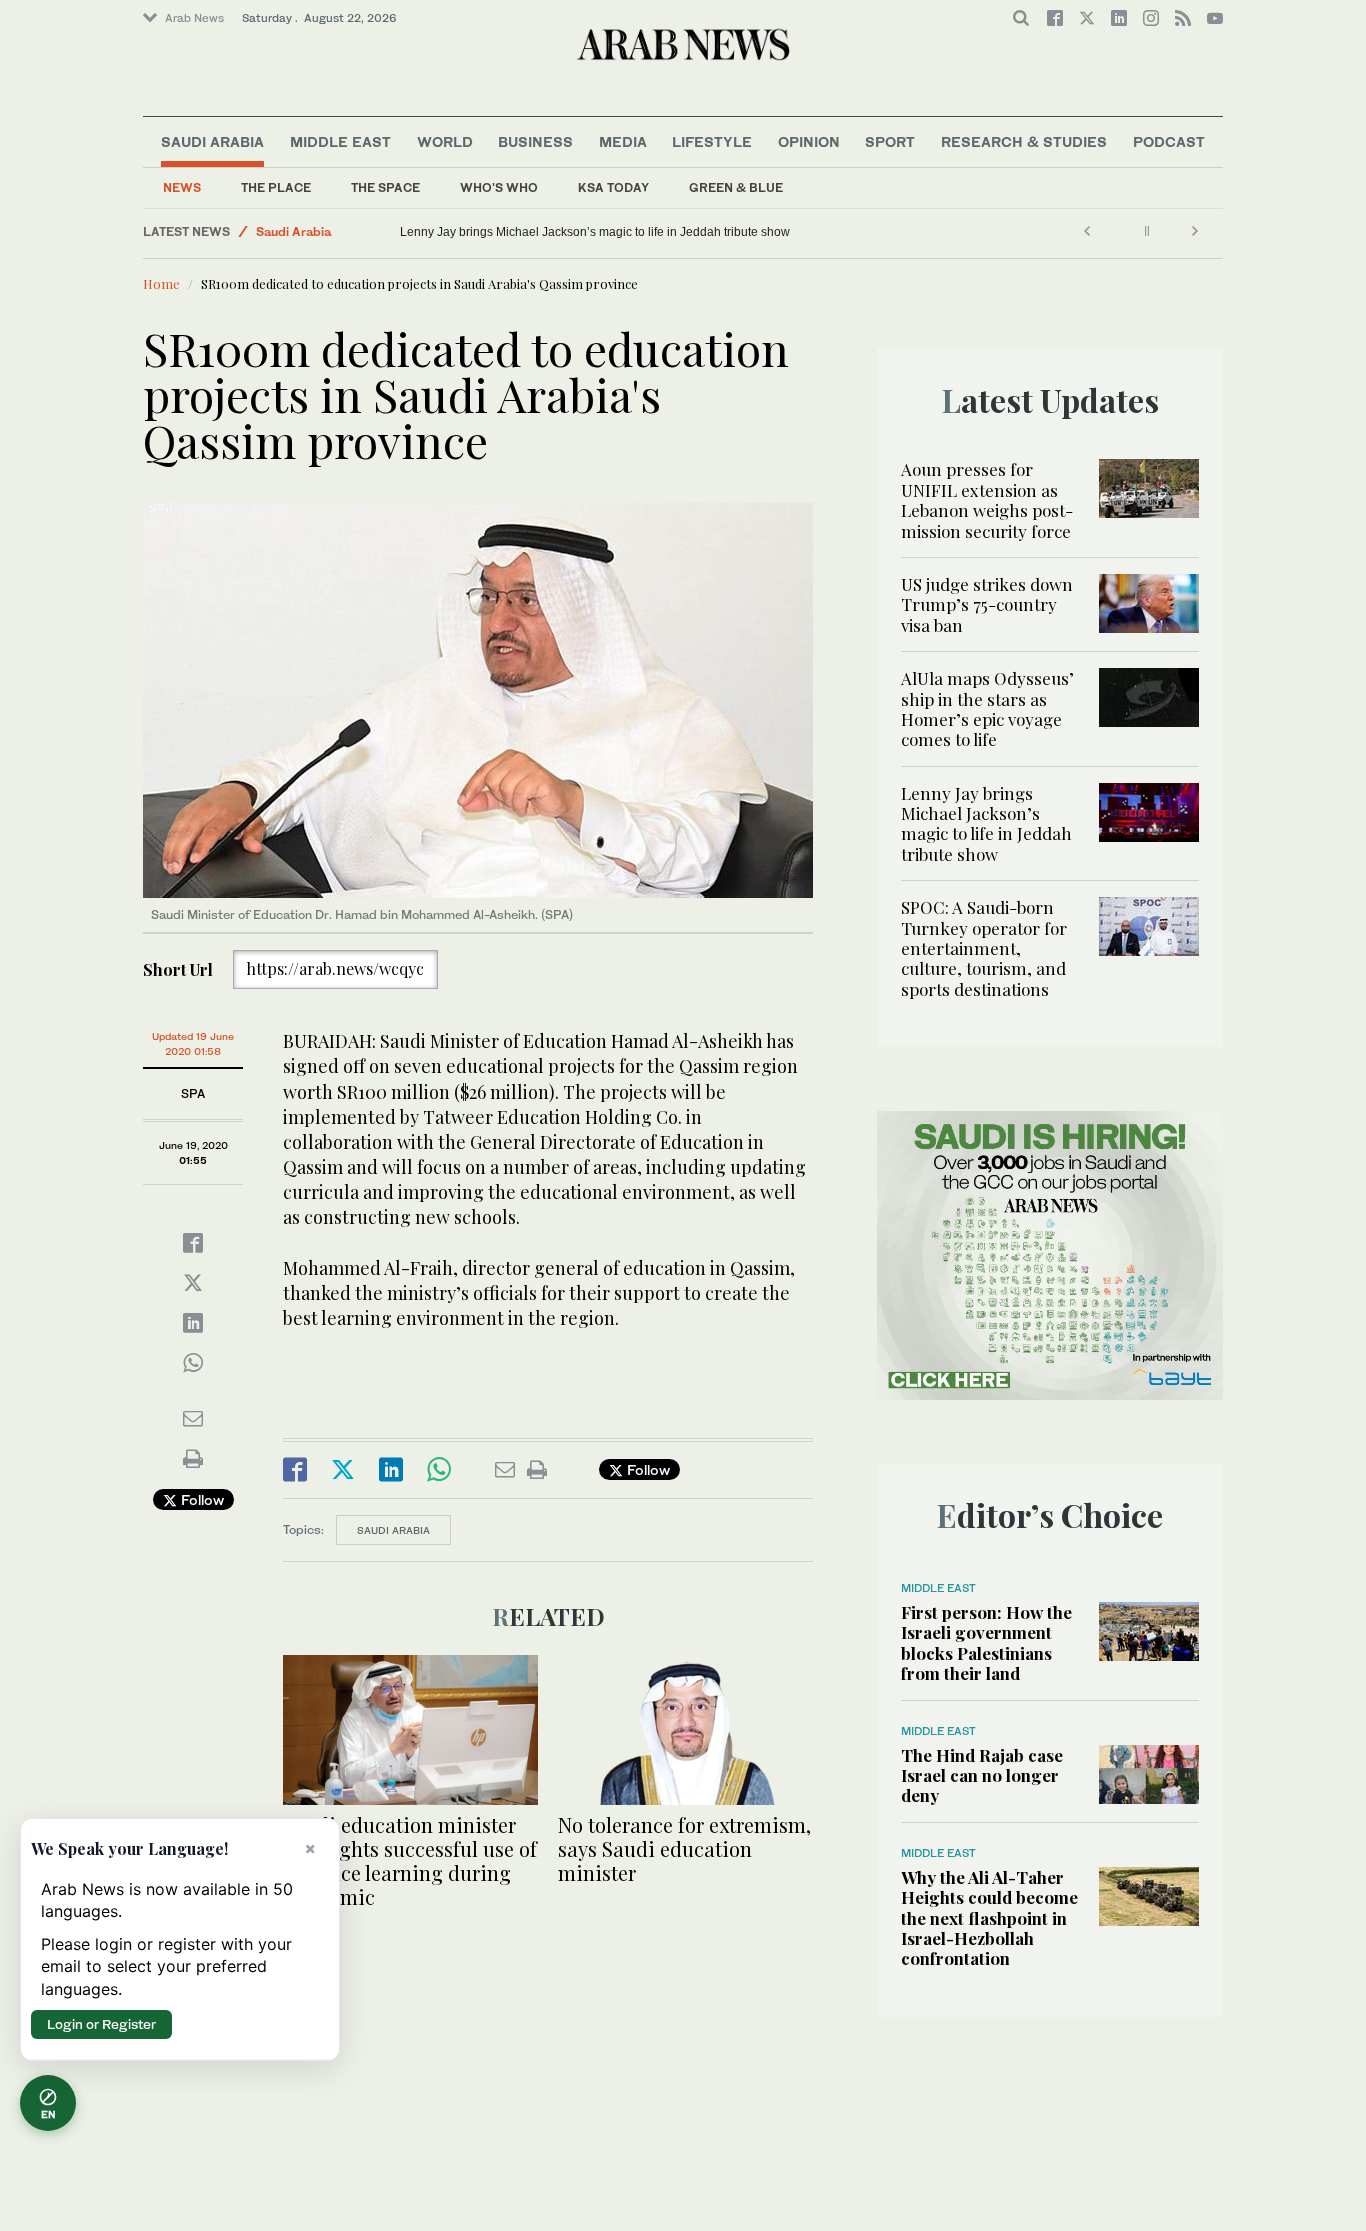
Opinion (809, 141)
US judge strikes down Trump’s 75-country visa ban (987, 604)
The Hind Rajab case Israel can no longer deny (982, 1775)
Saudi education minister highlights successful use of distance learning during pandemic (410, 1860)
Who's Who (499, 187)
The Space (385, 187)
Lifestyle (712, 141)
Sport (890, 141)
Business (535, 141)
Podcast (1169, 141)
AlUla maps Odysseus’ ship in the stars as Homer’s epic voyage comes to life (987, 708)
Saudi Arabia (212, 141)
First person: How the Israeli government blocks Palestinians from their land (986, 1642)
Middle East (340, 141)
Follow (200, 1499)
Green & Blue (736, 187)
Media (623, 141)
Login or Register (101, 2024)
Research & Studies (1024, 141)
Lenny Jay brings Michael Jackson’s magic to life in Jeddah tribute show (595, 232)
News (182, 187)
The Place (276, 187)
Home (161, 283)
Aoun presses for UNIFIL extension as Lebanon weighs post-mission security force (987, 499)
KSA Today (613, 187)
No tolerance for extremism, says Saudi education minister (684, 1848)
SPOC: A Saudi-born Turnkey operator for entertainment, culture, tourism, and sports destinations (984, 948)
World (445, 141)
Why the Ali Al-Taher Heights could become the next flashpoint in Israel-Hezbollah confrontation (989, 1918)
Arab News (194, 18)
